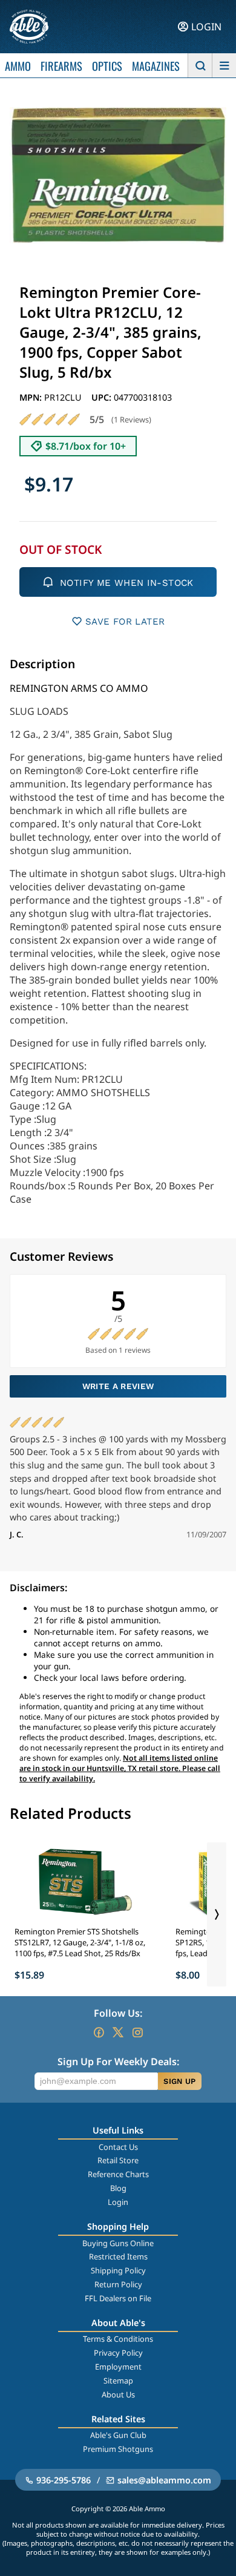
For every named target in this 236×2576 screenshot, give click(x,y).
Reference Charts (118, 2174)
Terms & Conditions (118, 2339)
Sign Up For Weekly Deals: (118, 2062)
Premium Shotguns (118, 2449)
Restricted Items (118, 2256)
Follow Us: (118, 2013)
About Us (118, 2394)
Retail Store (118, 2160)
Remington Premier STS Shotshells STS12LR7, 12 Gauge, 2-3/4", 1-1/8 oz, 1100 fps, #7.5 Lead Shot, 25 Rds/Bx (80, 1942)
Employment (118, 2367)
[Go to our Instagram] (137, 2032)
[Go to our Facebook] (99, 2032)
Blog (118, 2188)
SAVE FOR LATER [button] (125, 622)
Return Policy (118, 2284)
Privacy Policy (118, 2353)
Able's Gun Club (118, 2435)
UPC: (103, 397)
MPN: (32, 397)
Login (118, 2202)
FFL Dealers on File (118, 2298)
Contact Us (118, 2147)
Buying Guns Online (118, 2243)
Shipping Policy (118, 2270)
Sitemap (118, 2380)
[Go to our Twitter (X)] (118, 2032)
